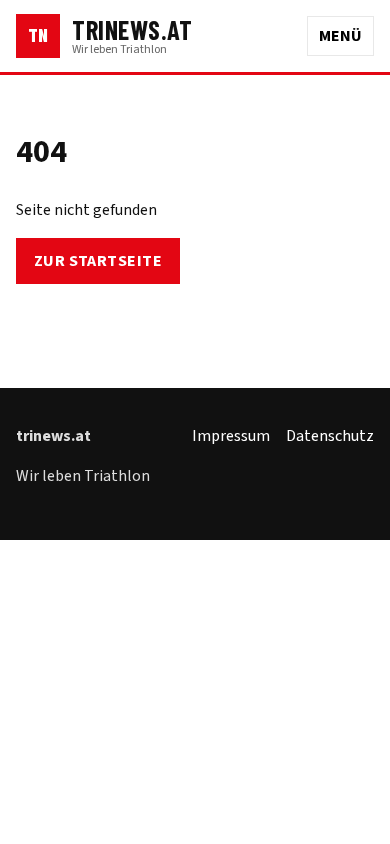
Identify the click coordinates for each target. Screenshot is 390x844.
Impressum (231, 436)
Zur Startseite (98, 261)
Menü (340, 36)
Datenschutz (330, 436)
